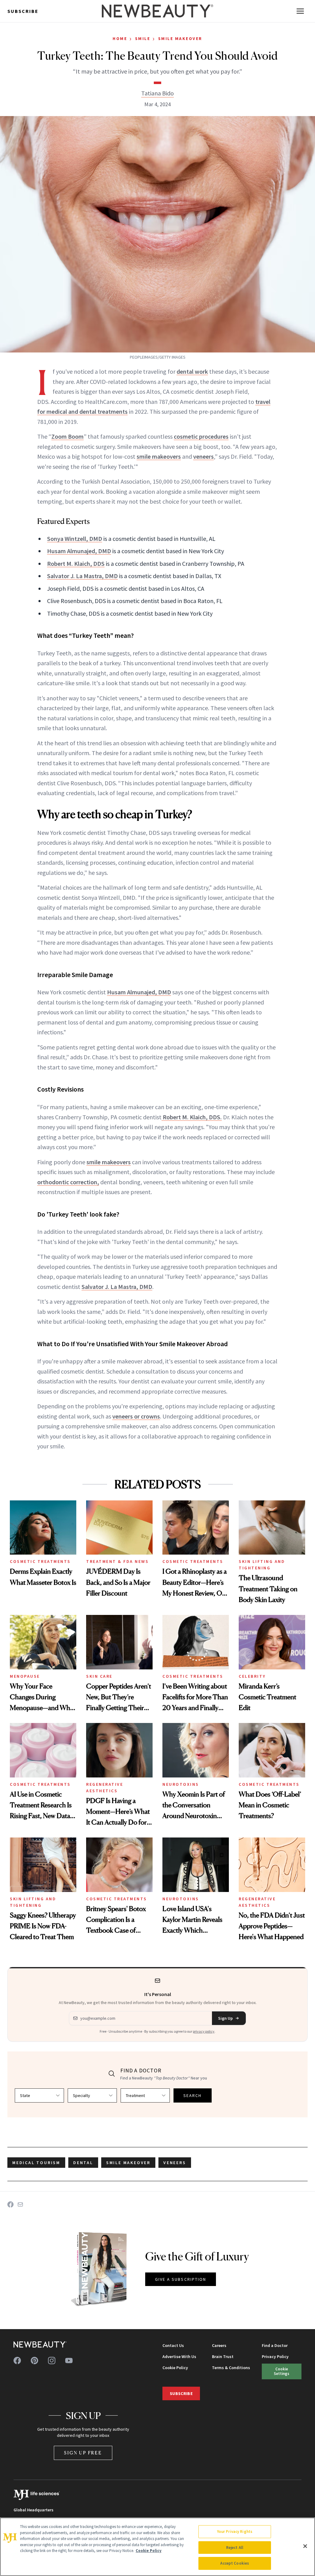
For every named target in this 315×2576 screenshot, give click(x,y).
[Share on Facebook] (10, 2204)
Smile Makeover (180, 38)
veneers (203, 456)
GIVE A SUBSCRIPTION (181, 2279)
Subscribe (23, 11)
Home (120, 38)
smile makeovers (159, 456)
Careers (219, 2345)
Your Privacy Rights (235, 2532)
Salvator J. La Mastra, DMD (82, 576)
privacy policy (204, 2031)
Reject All (235, 2548)
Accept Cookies (235, 2563)
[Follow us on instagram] (52, 2361)
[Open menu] (300, 11)
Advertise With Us (179, 2357)
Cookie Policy (175, 2368)
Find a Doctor (275, 2345)
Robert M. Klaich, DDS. (192, 1117)
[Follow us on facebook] (17, 2361)
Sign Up (225, 2018)
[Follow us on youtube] (69, 2361)
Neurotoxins (181, 1784)
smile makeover (128, 2163)
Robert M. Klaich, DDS (76, 563)
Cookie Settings (281, 2371)
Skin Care (99, 1676)
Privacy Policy (275, 2357)
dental (83, 2163)
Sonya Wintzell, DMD (75, 539)
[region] (157, 2547)
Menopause (25, 1676)
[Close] (305, 2546)
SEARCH (193, 2095)
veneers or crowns (136, 1416)
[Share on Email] (20, 2204)
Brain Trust (223, 2357)
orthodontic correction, (68, 1182)
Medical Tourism (36, 2163)
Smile (143, 38)
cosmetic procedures (201, 436)
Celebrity (252, 1676)
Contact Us (173, 2345)
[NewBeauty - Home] (157, 11)
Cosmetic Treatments (40, 1561)
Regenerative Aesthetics (105, 1787)
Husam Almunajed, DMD (79, 551)
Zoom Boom (68, 436)
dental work (192, 371)
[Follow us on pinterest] (34, 2361)
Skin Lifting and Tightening (262, 1565)
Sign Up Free (83, 2453)
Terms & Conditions (231, 2368)
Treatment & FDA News (117, 1561)
